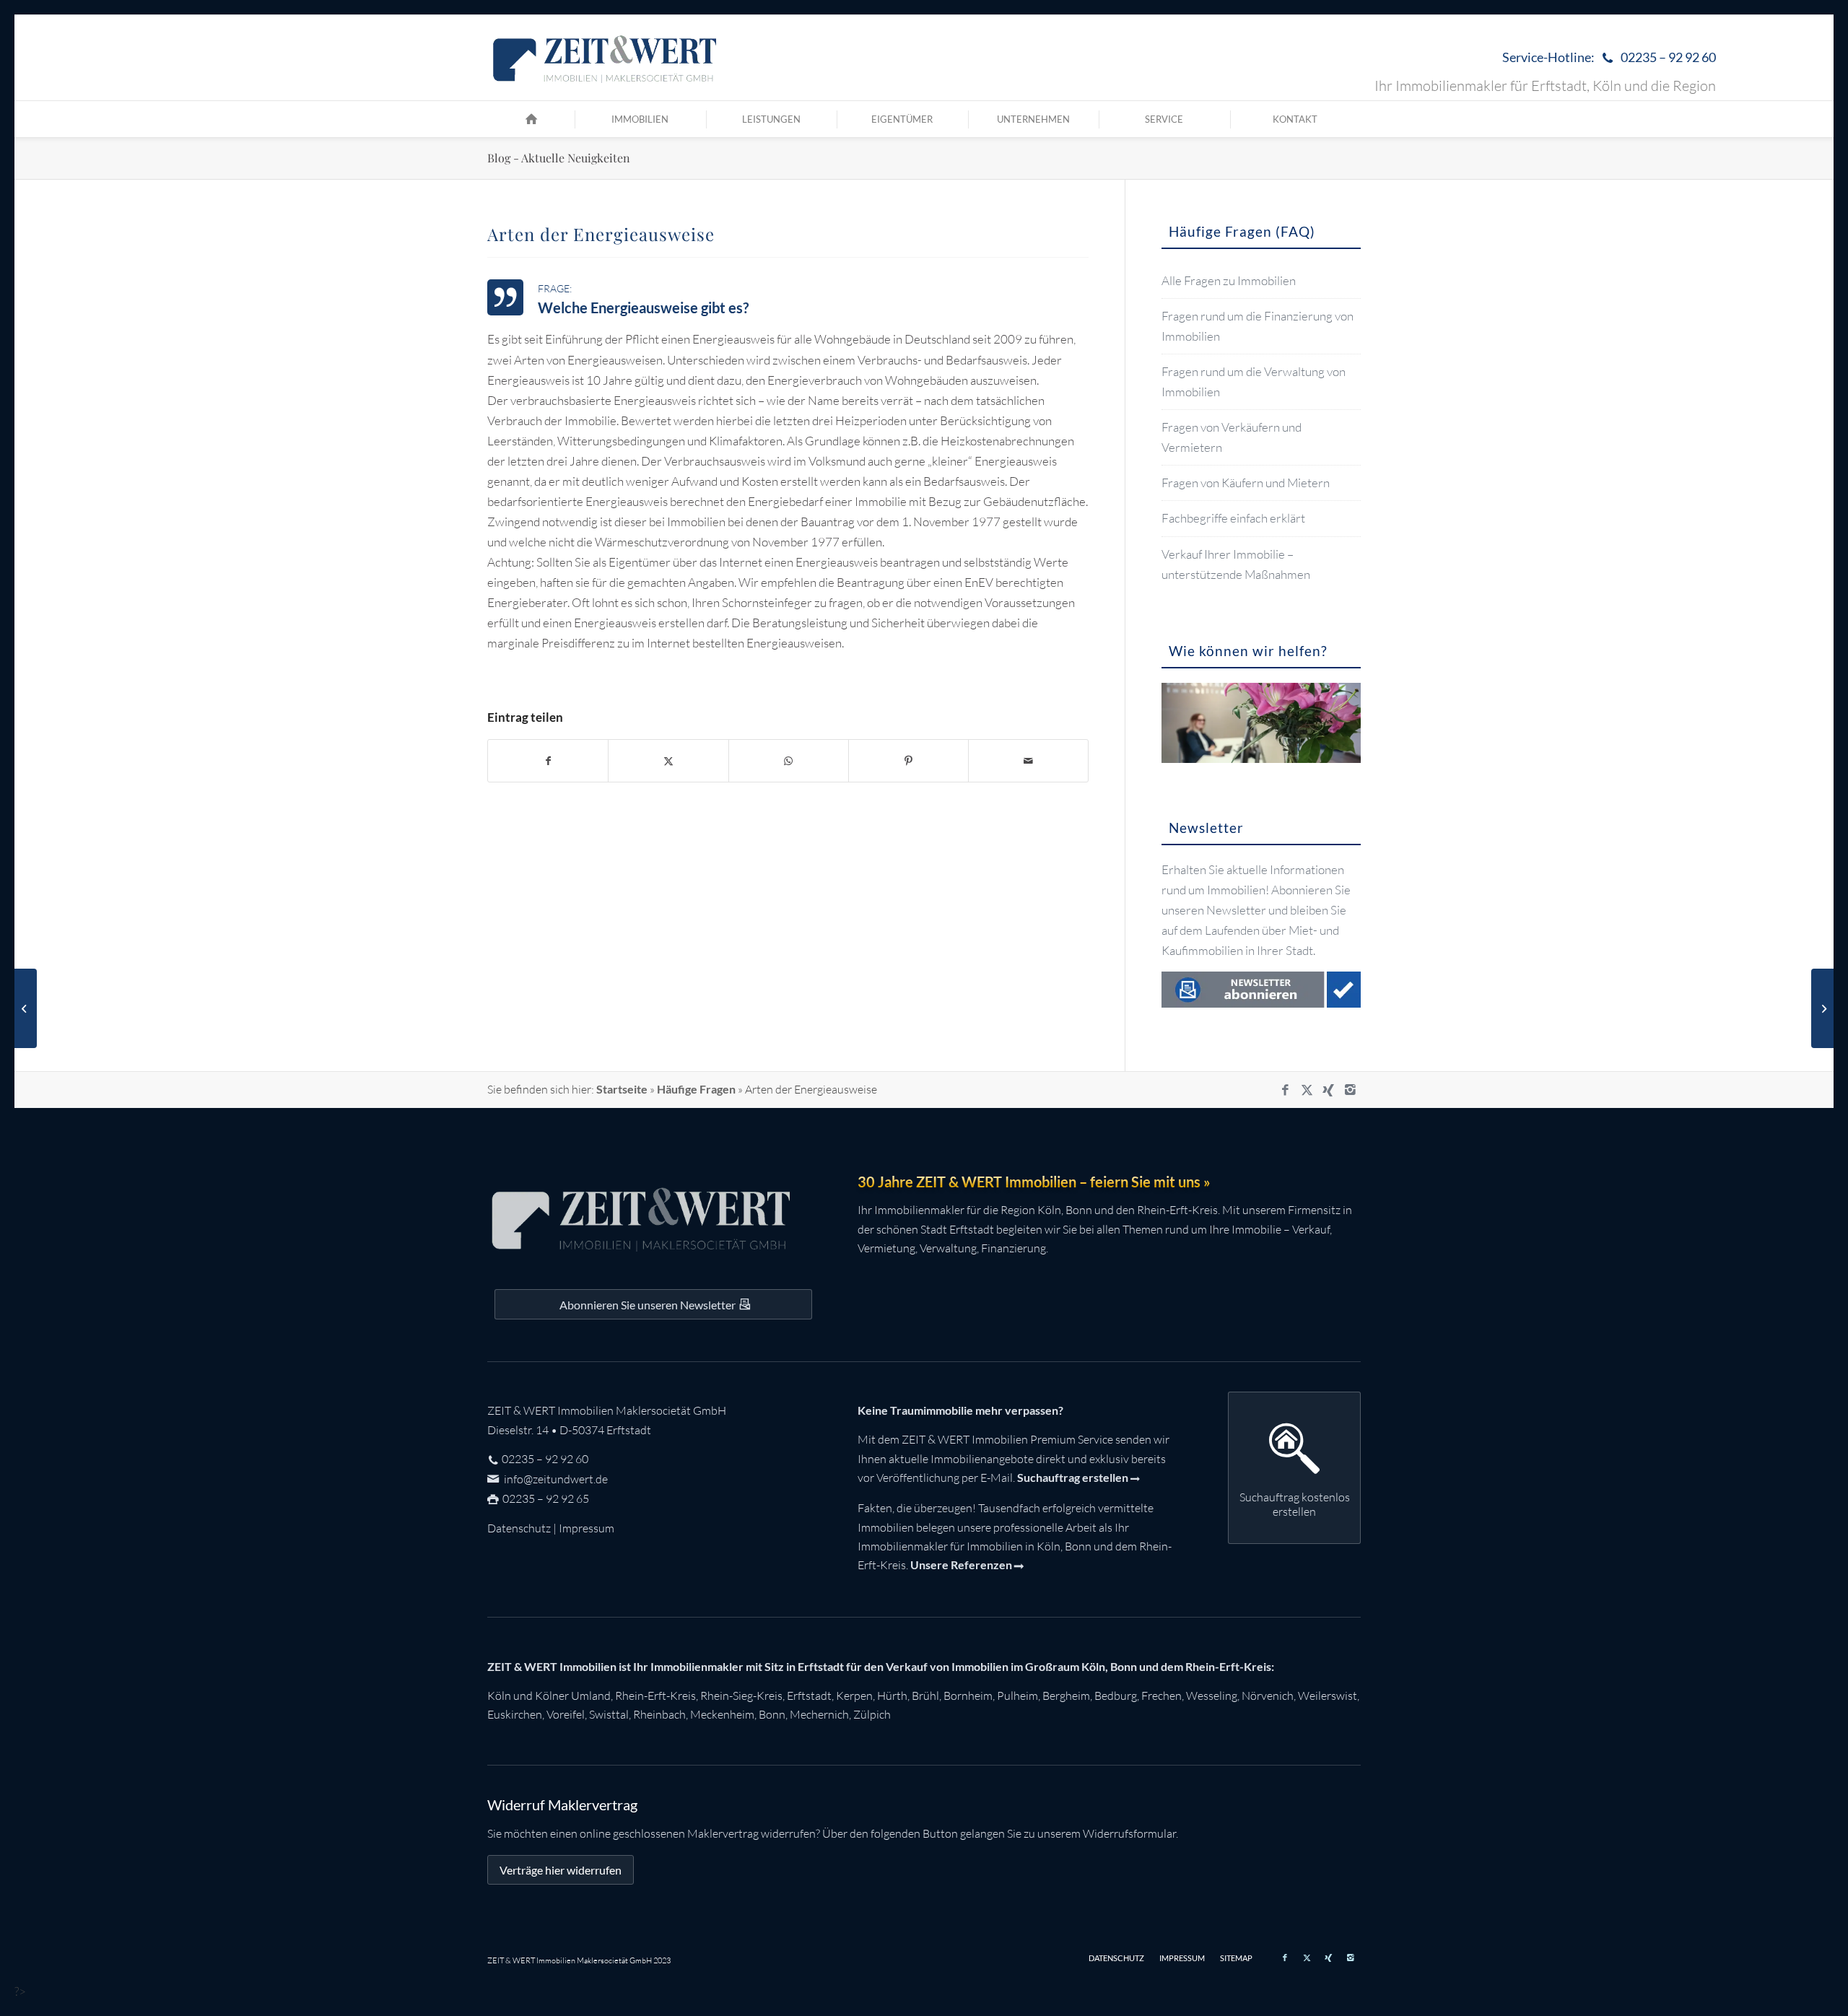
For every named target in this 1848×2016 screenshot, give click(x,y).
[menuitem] (1605, 58)
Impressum (587, 1528)
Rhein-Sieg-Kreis (741, 1696)
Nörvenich (1268, 1696)
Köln (499, 1696)
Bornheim (968, 1696)
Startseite (622, 1089)
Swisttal (609, 1714)
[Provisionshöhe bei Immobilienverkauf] (26, 1008)
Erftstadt (809, 1696)
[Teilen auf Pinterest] (908, 761)
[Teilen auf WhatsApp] (789, 761)
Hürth (892, 1696)
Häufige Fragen (696, 1089)
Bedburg (1116, 1696)
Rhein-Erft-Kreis (655, 1696)
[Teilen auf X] (668, 761)
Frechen (1161, 1696)
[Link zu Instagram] (1350, 1090)
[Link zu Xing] (1328, 1090)
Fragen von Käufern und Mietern (1246, 483)
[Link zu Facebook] (1285, 1090)
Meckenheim (722, 1714)
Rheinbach (659, 1714)
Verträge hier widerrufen (561, 1870)
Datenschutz (519, 1528)
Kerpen (854, 1696)
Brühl (925, 1696)
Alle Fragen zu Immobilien (1229, 280)
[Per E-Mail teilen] (1028, 761)
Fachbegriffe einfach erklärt (1233, 518)
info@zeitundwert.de (555, 1479)
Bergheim (1066, 1696)
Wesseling (1212, 1696)
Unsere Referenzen (961, 1565)
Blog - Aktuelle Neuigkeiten (559, 158)
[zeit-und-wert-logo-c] (605, 58)
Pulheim (1017, 1696)
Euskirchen (515, 1714)
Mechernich (819, 1714)
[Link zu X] (1307, 1090)
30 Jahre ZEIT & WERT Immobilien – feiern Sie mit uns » (1034, 1182)
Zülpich (872, 1714)
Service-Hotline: (1609, 57)
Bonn (772, 1714)
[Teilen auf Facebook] (548, 761)
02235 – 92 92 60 (545, 1459)
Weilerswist (1328, 1696)
